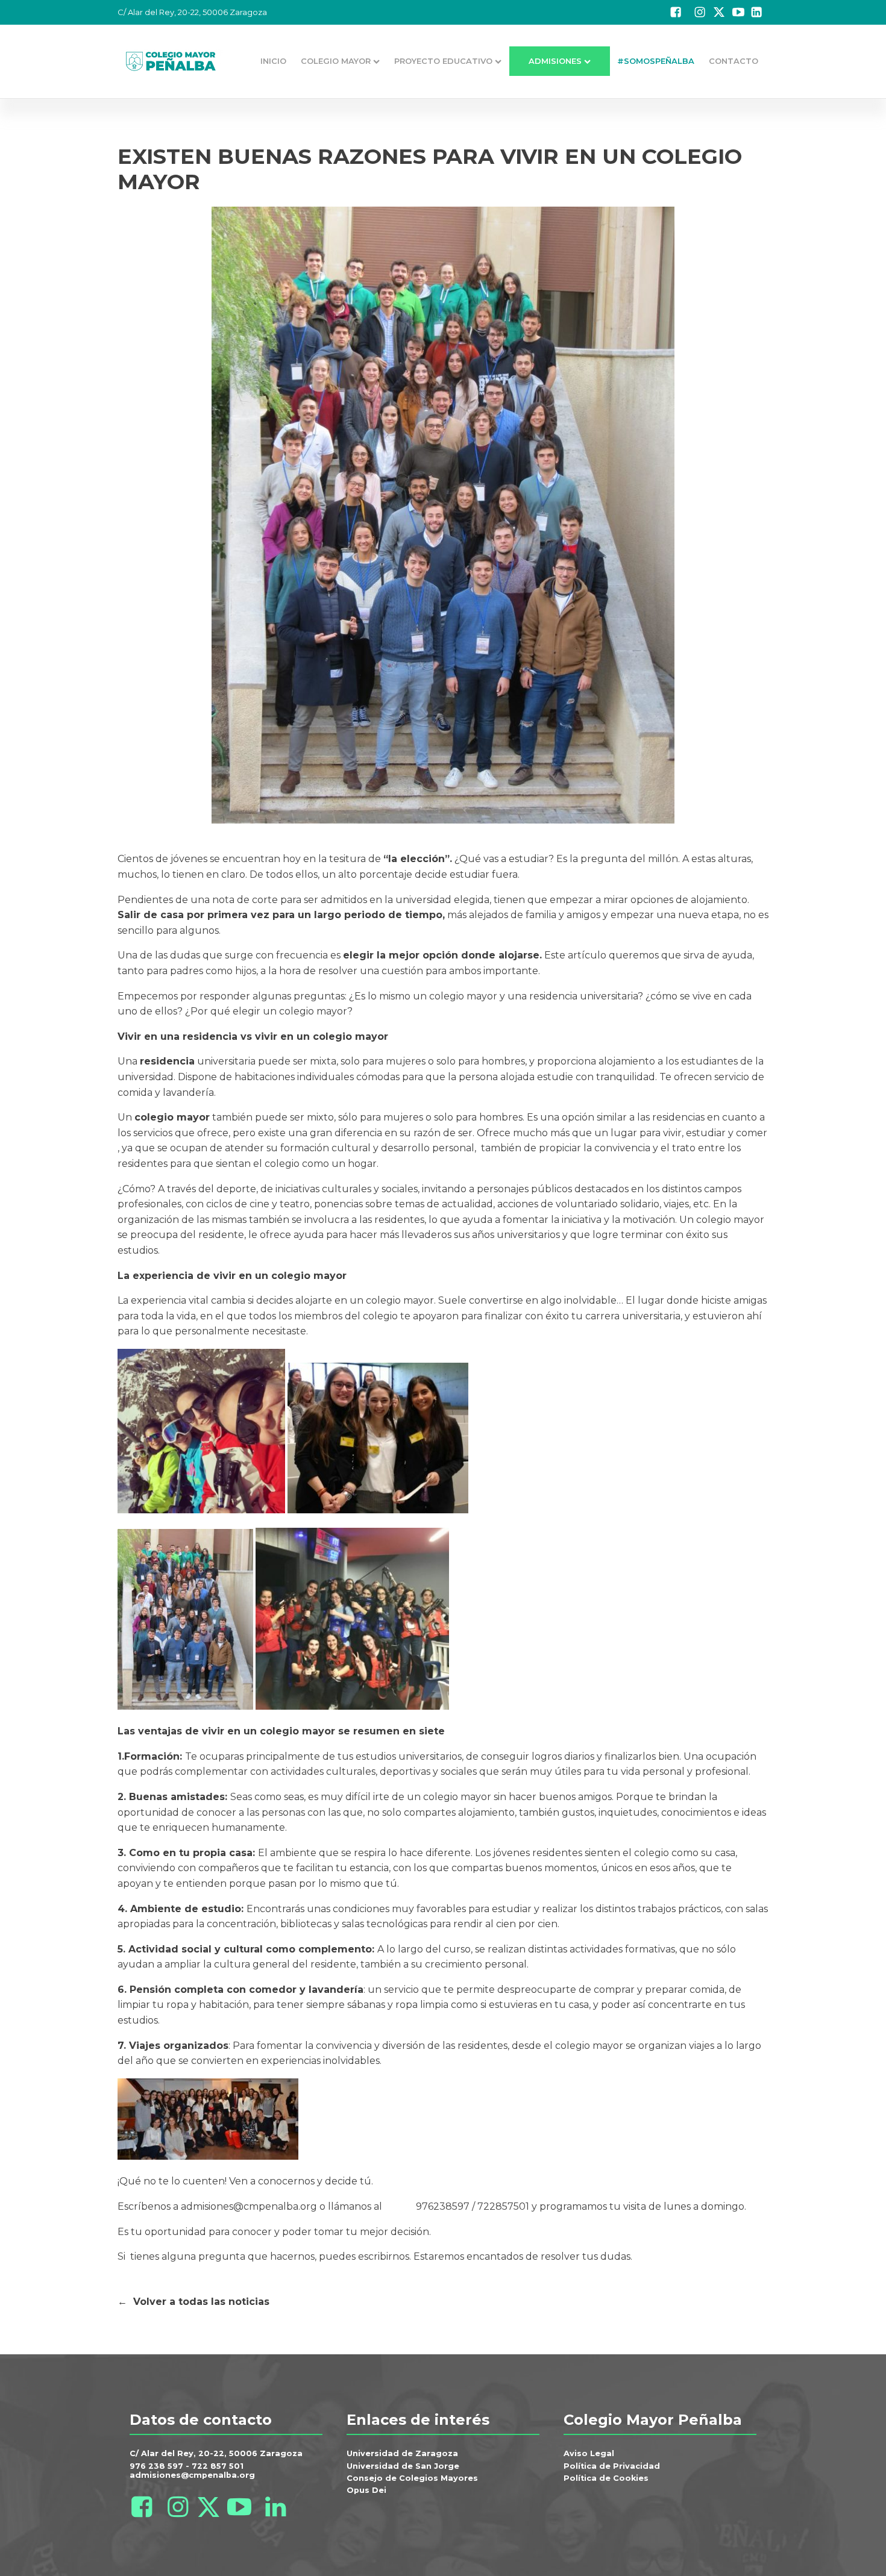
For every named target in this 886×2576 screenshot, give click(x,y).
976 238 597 (156, 2466)
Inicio (273, 61)
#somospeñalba (656, 61)
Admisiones (555, 61)
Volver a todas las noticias (201, 2302)
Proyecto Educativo (443, 61)
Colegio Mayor (336, 61)
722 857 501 (218, 2466)
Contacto (734, 61)
